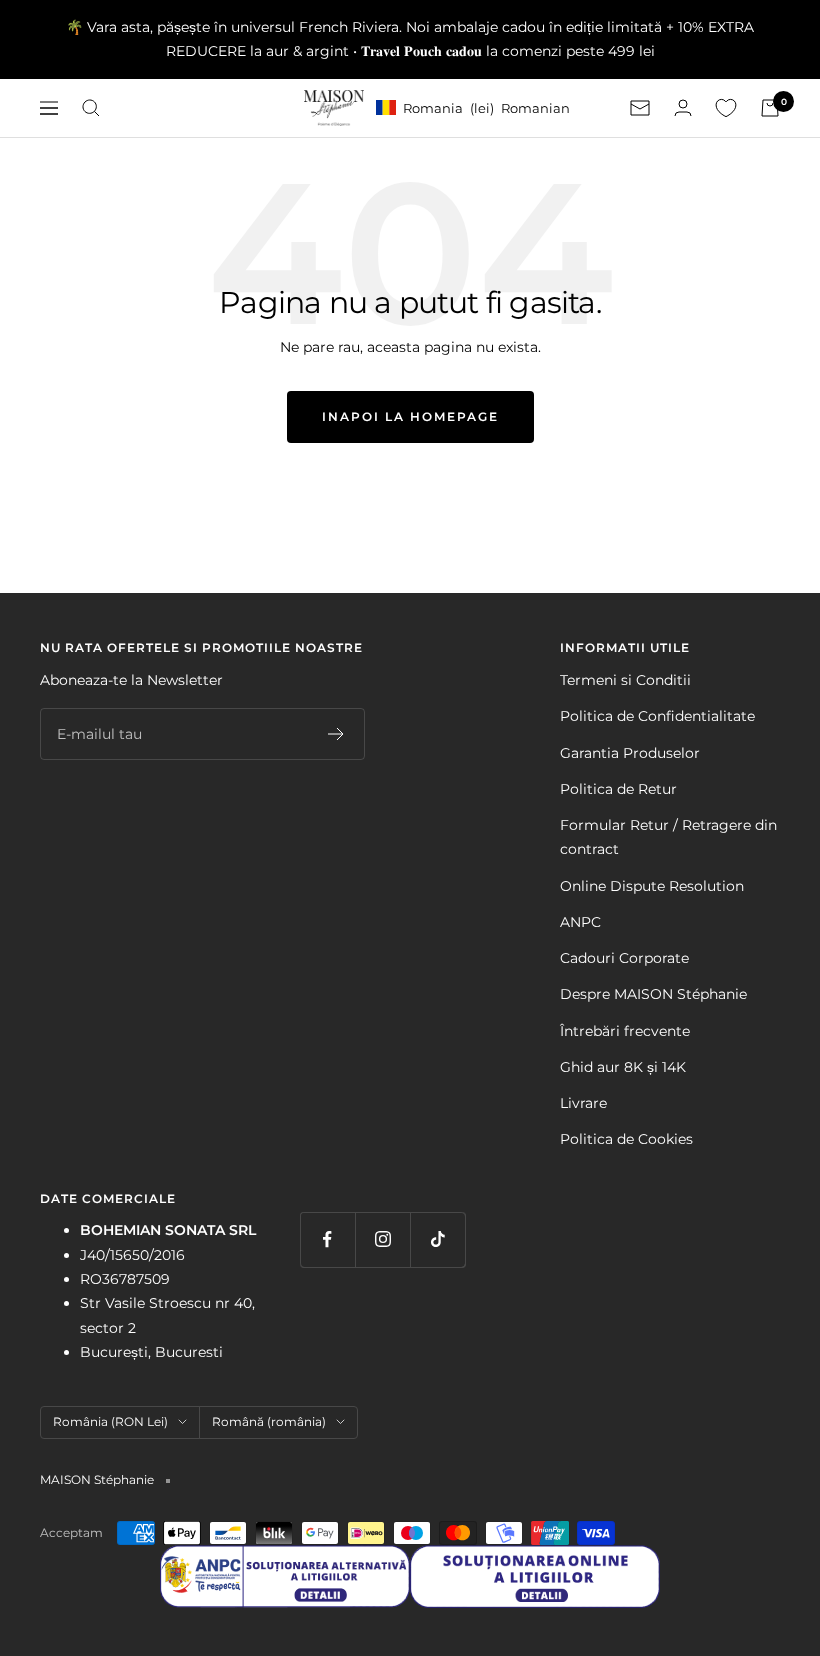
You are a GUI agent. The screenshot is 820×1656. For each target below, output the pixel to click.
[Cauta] (91, 108)
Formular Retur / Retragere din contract (668, 837)
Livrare (583, 1103)
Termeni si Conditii (625, 680)
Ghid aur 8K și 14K (623, 1067)
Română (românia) (269, 1421)
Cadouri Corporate (624, 958)
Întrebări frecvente (625, 1031)
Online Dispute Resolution (652, 886)
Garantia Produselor (630, 753)
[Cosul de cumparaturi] (770, 108)
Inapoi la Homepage (410, 416)
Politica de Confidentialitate (657, 716)
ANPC (580, 922)
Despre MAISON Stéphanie (653, 994)
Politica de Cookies (626, 1139)
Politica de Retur (618, 789)
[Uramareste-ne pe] (327, 1239)
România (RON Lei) (110, 1421)
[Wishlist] (726, 108)
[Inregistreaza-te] (336, 734)
